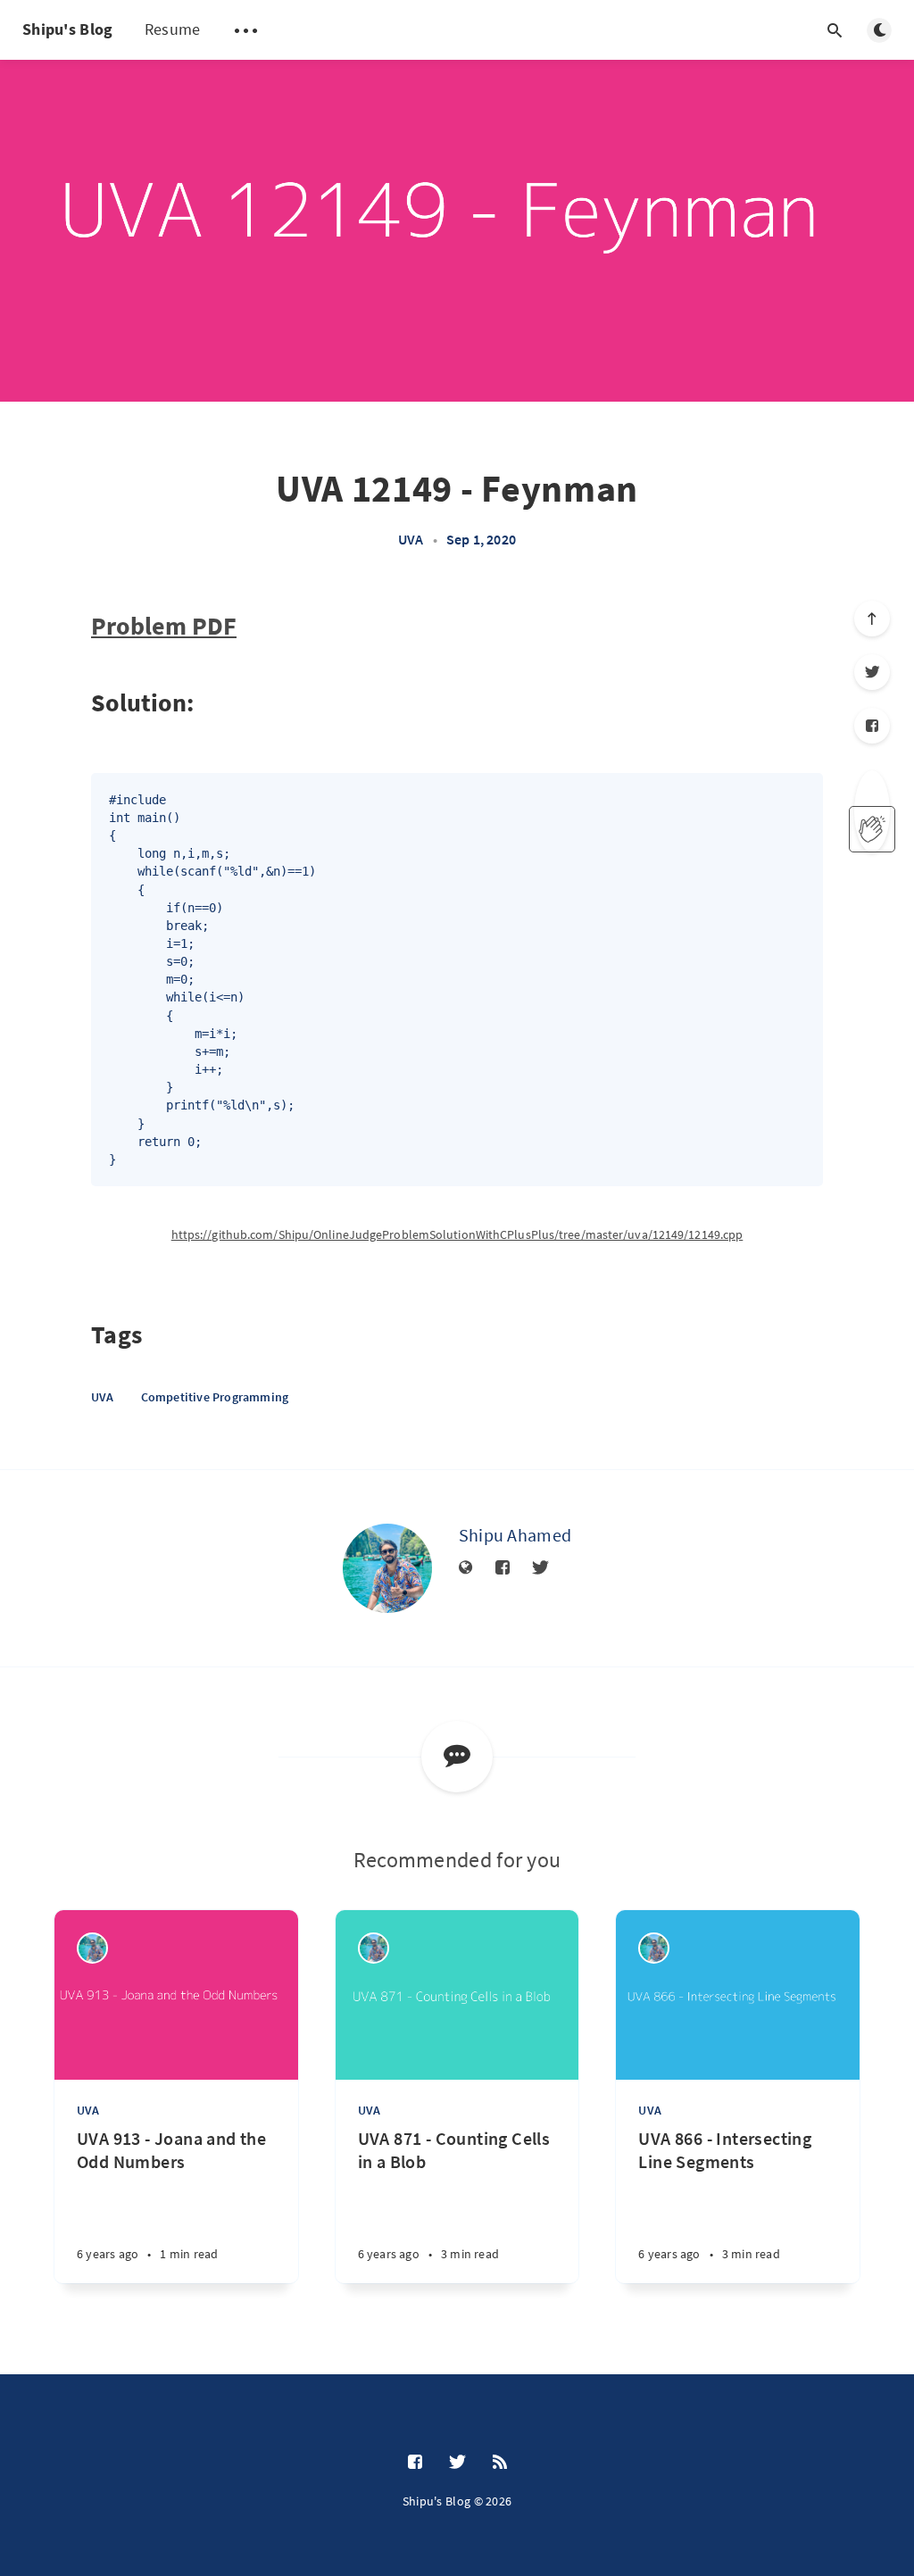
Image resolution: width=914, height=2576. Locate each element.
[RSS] (500, 2463)
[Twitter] (872, 672)
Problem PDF (164, 626)
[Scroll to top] (872, 619)
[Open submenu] (245, 30)
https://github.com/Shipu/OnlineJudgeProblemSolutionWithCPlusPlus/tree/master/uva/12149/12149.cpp (457, 1234)
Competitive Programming (215, 1397)
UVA (411, 539)
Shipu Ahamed (515, 1535)
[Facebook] (872, 726)
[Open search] (835, 30)
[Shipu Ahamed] (387, 1568)
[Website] (466, 1568)
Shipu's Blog (68, 29)
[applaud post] (872, 829)
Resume (173, 29)
